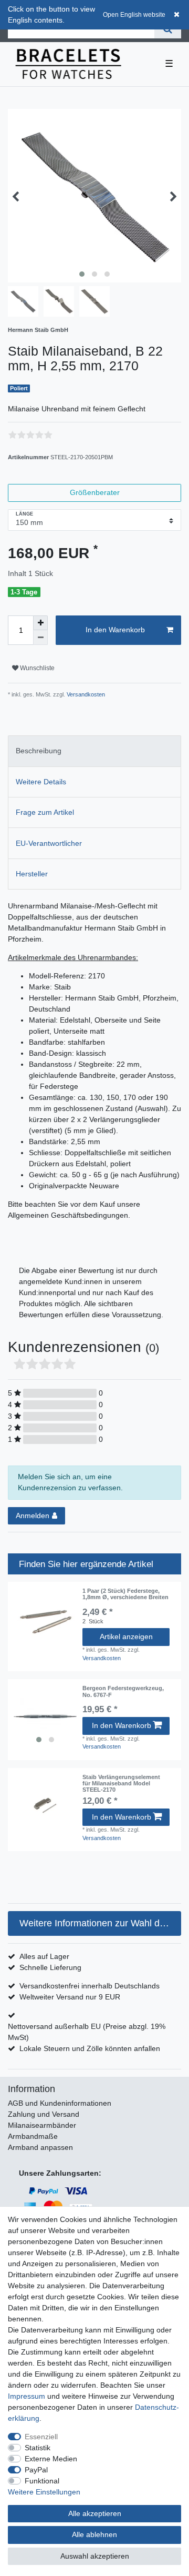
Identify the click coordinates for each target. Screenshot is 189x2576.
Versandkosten (85, 694)
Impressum (27, 2396)
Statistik (38, 2448)
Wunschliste (36, 668)
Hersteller (32, 874)
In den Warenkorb (115, 630)
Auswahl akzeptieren (95, 2556)
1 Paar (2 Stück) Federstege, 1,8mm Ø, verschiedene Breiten (125, 1594)
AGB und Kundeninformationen (60, 2103)
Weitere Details (41, 782)
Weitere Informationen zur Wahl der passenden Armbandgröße (100, 1923)
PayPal (36, 2470)
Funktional (42, 2481)
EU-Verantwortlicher (49, 843)
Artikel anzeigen (126, 1636)
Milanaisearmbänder (42, 2125)
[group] (45, 1716)
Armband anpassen (40, 2147)
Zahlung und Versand (44, 2114)
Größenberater (95, 492)
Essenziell (41, 2437)
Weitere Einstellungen (44, 2492)
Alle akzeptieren (95, 2513)
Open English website (134, 15)
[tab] (94, 751)
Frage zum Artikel (45, 812)
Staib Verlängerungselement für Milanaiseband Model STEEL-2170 (121, 1784)
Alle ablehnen (94, 2534)
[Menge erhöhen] (40, 623)
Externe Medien (51, 2459)
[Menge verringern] (40, 638)
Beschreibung (39, 751)
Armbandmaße (33, 2136)
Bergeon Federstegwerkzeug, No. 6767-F (123, 1691)
